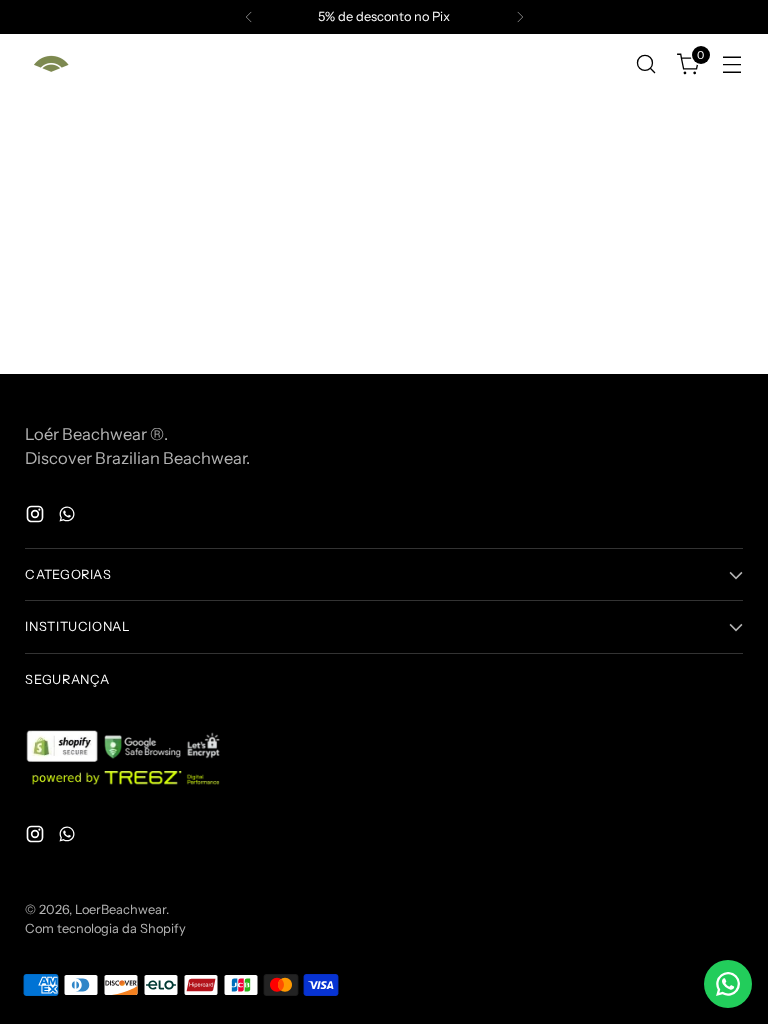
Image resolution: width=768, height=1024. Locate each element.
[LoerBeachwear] (50, 64)
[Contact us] (728, 984)
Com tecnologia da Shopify (105, 928)
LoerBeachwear (120, 909)
